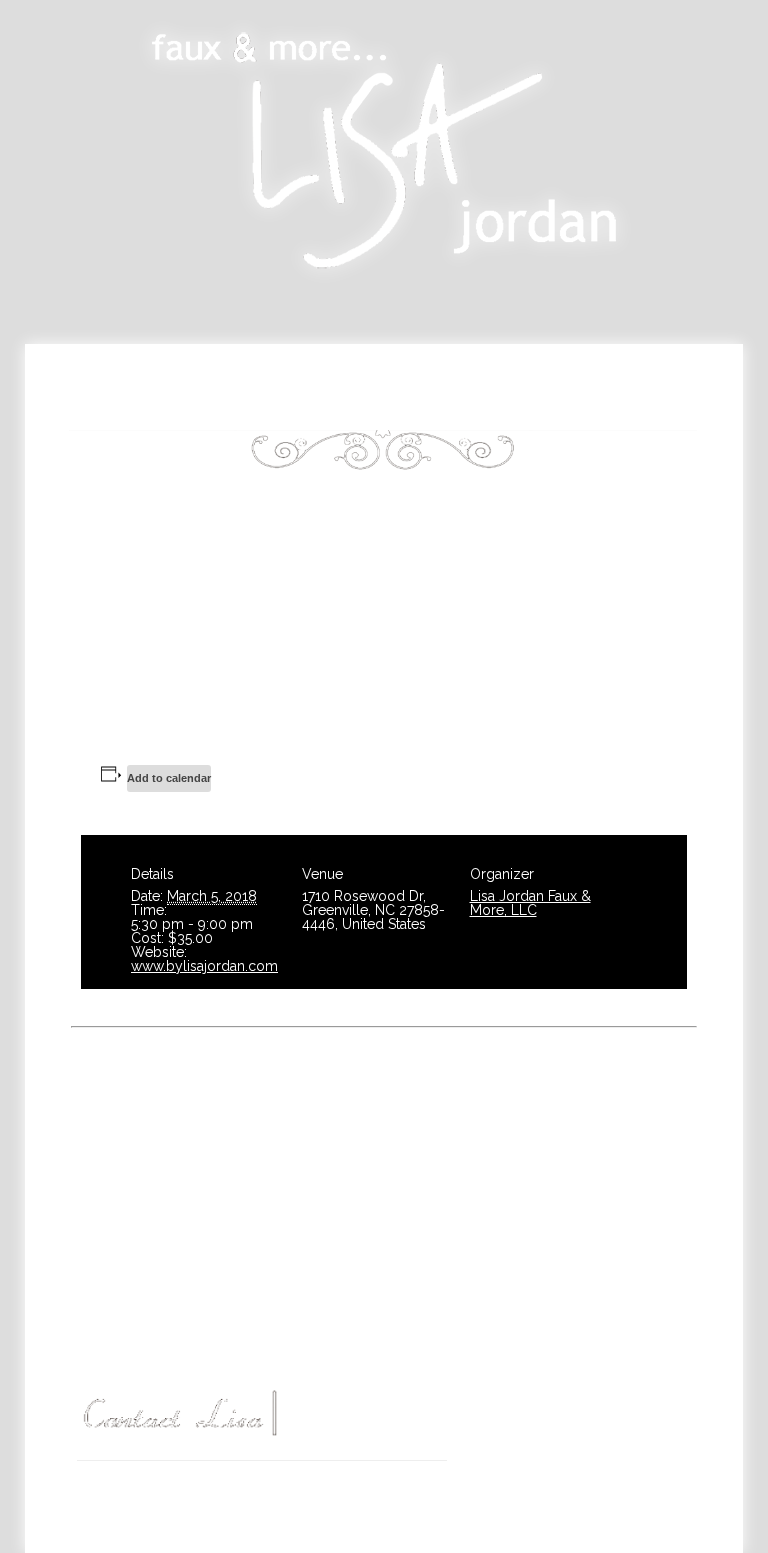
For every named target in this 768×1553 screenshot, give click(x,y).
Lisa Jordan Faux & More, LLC (530, 903)
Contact (531, 405)
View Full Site (262, 1525)
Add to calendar (169, 778)
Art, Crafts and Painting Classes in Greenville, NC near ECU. (312, 1485)
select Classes (608, 1192)
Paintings (385, 380)
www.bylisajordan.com (204, 966)
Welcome (209, 380)
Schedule (559, 380)
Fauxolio (241, 405)
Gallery (387, 405)
